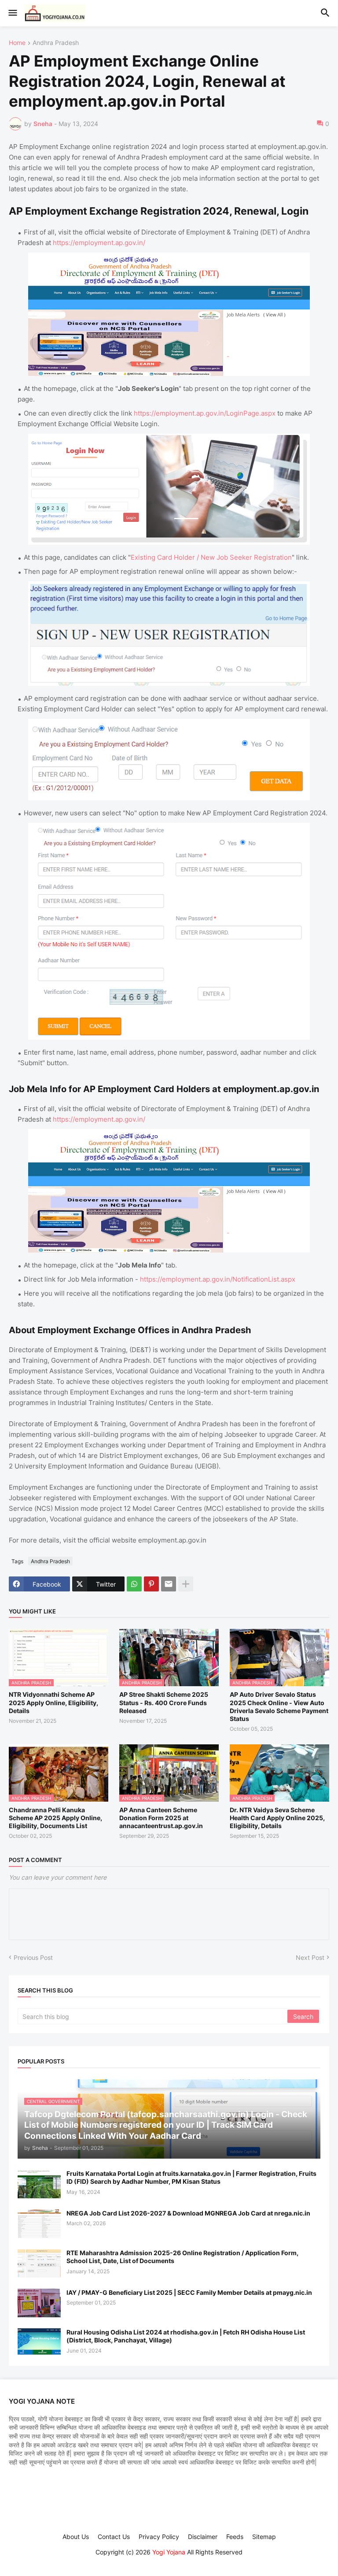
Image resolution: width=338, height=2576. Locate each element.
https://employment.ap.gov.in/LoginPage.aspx (205, 413)
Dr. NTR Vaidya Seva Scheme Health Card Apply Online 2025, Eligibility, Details (277, 1818)
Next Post (310, 1957)
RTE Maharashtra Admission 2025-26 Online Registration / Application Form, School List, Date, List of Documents (182, 2257)
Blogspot (168, 2561)
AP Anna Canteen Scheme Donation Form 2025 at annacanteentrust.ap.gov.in (161, 1818)
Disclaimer (203, 2537)
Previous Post (33, 1957)
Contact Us (114, 2537)
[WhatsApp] (134, 1584)
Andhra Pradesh (56, 43)
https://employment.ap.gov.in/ (99, 243)
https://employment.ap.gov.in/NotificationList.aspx (218, 1279)
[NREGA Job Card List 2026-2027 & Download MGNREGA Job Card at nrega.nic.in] (39, 2224)
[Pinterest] (151, 1584)
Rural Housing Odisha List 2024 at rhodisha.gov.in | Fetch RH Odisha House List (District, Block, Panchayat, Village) (186, 2336)
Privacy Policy (159, 2537)
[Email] (169, 1584)
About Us (76, 2537)
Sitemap (264, 2537)
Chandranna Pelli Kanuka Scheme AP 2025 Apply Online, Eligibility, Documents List (55, 1818)
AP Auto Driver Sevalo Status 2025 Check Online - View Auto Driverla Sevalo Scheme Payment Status (279, 1706)
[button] (12, 13)
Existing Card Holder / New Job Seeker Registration (211, 557)
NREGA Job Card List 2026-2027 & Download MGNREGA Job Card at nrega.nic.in (188, 2213)
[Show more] (186, 1584)
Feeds (235, 2537)
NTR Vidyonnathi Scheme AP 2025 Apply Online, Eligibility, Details (53, 1702)
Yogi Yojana (169, 2552)
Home (17, 43)
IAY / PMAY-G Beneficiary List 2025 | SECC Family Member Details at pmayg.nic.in (189, 2292)
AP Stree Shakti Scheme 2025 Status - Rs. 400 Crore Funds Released (164, 1702)
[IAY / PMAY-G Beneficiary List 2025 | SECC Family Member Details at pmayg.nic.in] (39, 2303)
